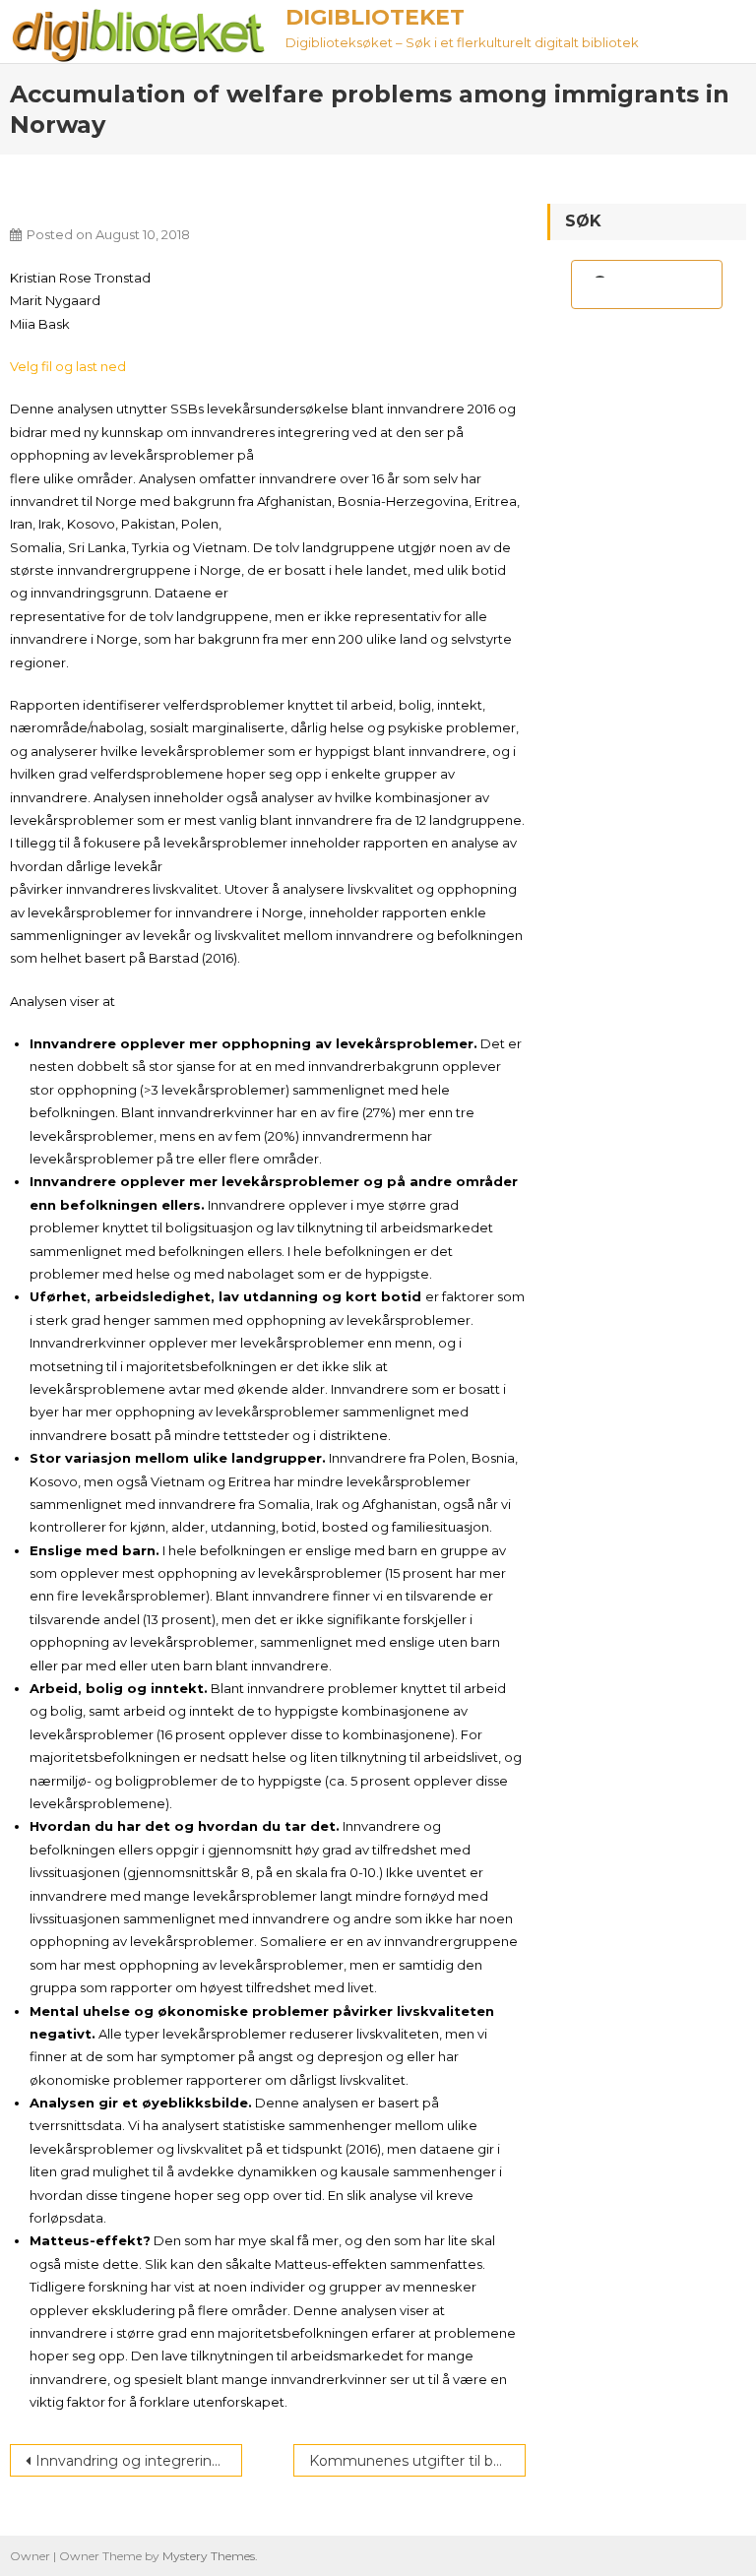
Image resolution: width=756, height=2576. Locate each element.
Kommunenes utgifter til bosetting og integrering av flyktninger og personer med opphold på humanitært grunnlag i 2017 (417, 2461)
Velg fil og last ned (68, 366)
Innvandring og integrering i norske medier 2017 (139, 2461)
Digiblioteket (375, 17)
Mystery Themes (209, 2556)
